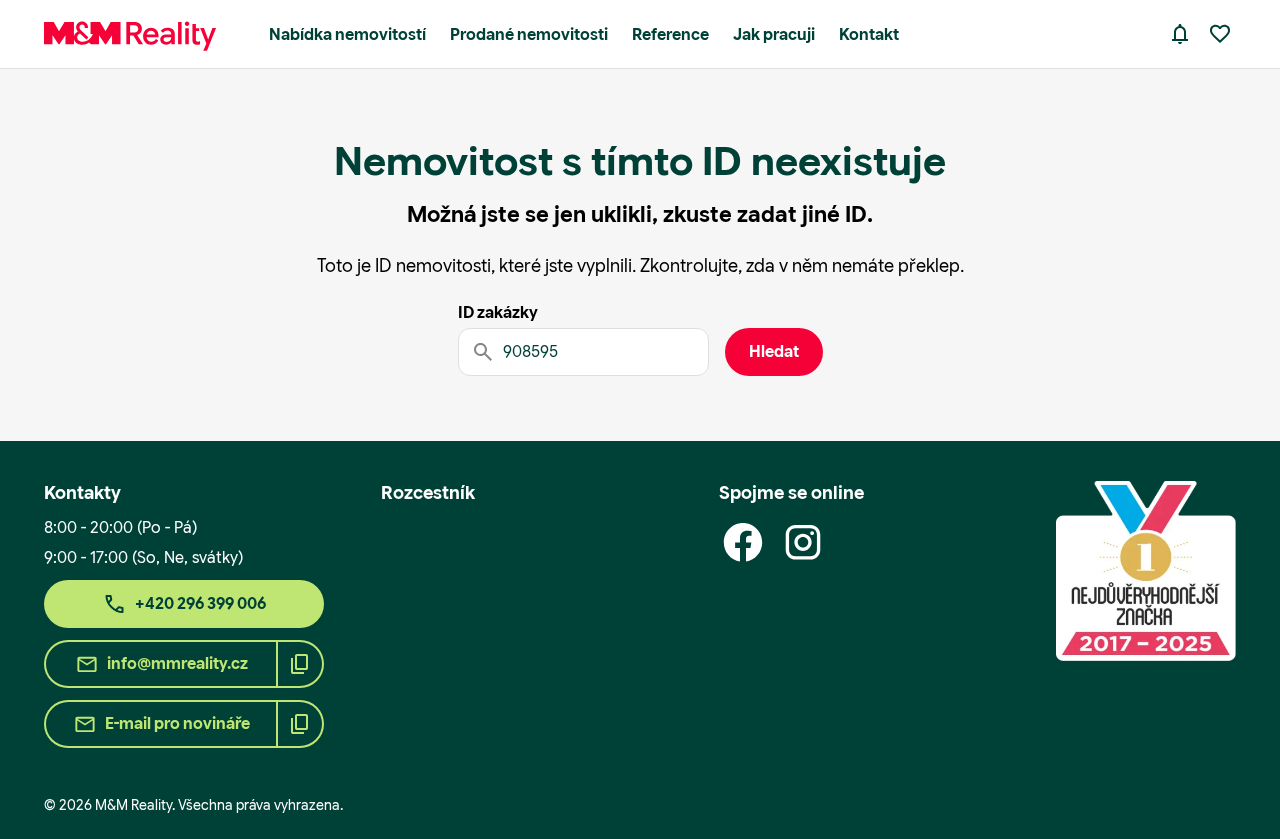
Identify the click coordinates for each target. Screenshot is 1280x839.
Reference (670, 34)
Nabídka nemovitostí (347, 34)
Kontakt (869, 34)
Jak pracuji (774, 34)
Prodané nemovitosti (529, 34)
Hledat (774, 351)
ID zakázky (498, 312)
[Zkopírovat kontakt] (300, 664)
